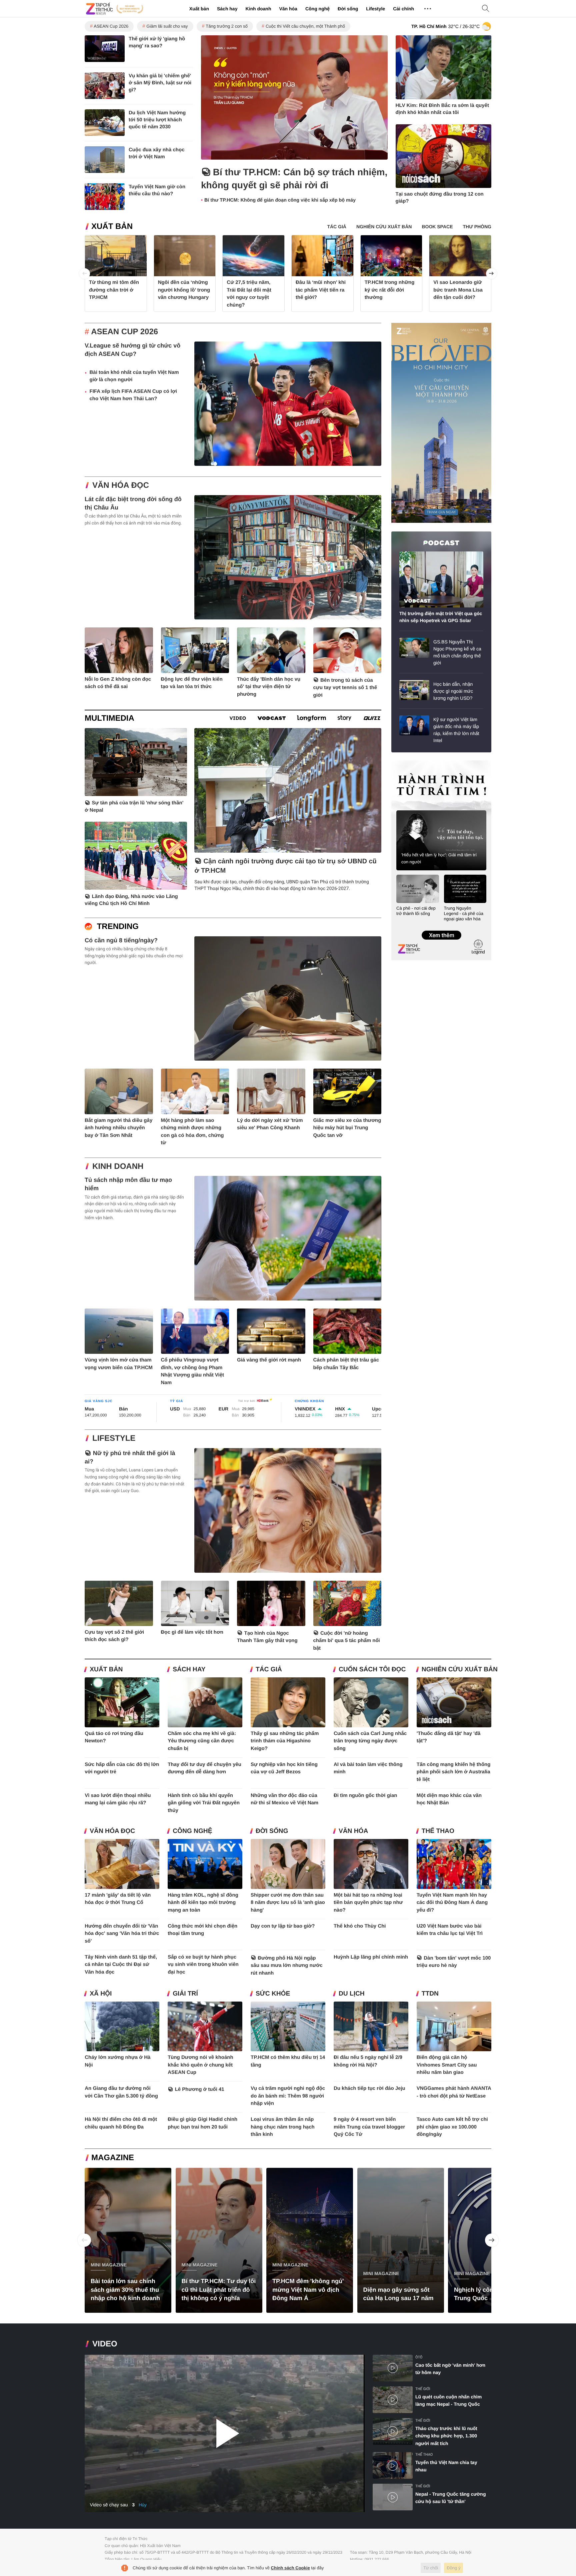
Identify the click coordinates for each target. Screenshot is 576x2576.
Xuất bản (199, 9)
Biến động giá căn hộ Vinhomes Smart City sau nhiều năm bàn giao (447, 2065)
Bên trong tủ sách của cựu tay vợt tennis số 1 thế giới (345, 688)
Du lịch (352, 1994)
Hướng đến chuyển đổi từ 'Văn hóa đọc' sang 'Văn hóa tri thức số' (122, 1934)
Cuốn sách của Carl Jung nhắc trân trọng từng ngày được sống (370, 1741)
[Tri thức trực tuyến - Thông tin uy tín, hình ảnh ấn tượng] (115, 9)
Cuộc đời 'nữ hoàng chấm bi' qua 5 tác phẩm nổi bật (347, 1641)
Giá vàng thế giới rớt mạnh (269, 1360)
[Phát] (225, 2434)
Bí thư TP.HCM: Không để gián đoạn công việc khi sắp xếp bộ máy (280, 200)
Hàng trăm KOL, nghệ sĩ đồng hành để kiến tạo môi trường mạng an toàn (203, 1903)
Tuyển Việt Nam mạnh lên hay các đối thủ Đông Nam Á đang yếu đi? (452, 1903)
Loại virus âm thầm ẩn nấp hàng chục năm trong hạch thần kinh (283, 2127)
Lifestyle (375, 9)
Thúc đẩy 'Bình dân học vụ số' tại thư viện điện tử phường (269, 687)
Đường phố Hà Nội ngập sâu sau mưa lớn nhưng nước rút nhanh (287, 1966)
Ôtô (419, 2357)
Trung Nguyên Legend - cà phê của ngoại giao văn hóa (464, 913)
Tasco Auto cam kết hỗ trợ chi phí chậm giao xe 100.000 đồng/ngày (452, 2127)
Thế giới (423, 2389)
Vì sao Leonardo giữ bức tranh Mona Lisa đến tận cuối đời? (458, 290)
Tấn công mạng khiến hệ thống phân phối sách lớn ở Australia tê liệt (454, 1772)
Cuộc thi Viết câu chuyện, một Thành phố (305, 26)
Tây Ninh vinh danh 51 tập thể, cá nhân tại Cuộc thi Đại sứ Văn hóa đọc (121, 1965)
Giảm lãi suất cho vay (167, 26)
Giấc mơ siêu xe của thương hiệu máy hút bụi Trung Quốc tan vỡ (347, 1128)
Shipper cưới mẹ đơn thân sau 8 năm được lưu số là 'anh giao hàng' (288, 1903)
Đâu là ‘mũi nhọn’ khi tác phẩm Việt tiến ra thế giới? (321, 290)
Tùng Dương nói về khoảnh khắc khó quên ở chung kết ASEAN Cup (200, 2065)
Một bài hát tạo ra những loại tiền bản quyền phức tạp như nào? (368, 1903)
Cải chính (403, 9)
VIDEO (105, 2344)
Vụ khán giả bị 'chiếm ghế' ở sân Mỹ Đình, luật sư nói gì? (160, 83)
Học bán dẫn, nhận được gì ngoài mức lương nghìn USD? (453, 691)
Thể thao (438, 1831)
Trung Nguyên (404, 763)
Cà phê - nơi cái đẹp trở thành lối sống (416, 911)
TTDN (430, 1994)
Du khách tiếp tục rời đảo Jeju (369, 2088)
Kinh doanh (258, 9)
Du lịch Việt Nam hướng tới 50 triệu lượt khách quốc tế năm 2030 (157, 120)
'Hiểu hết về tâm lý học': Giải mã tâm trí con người (439, 858)
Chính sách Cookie (290, 2568)
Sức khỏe (273, 1994)
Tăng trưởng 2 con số (227, 26)
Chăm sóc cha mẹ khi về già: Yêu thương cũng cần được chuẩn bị (202, 1741)
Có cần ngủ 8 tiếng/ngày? (121, 940)
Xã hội (101, 1994)
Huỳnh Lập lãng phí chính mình (371, 1957)
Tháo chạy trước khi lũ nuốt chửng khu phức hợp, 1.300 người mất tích (446, 2436)
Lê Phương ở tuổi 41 (200, 2089)
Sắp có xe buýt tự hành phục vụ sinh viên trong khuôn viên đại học (203, 1965)
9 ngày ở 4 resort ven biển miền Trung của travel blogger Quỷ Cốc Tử (369, 2127)
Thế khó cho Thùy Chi (360, 1926)
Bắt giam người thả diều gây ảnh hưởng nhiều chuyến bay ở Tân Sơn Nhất (118, 1128)
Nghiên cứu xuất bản (460, 1670)
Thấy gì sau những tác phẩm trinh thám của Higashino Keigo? (285, 1741)
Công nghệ (317, 9)
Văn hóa (288, 9)
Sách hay (227, 9)
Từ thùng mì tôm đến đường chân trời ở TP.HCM (114, 290)
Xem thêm (441, 928)
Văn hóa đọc (121, 485)
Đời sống (348, 9)
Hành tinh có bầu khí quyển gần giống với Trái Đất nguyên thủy (204, 1803)
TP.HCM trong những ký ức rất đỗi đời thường (390, 290)
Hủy (143, 2505)
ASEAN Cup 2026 (111, 26)
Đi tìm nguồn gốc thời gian (365, 1795)
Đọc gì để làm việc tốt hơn (192, 1632)
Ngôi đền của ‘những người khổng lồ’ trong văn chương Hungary (184, 290)
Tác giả (269, 1670)
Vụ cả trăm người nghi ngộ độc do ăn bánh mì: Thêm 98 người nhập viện (288, 2096)
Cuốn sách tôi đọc (372, 1670)
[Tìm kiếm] (486, 9)
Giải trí (185, 1994)
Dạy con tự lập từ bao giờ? (283, 1926)
